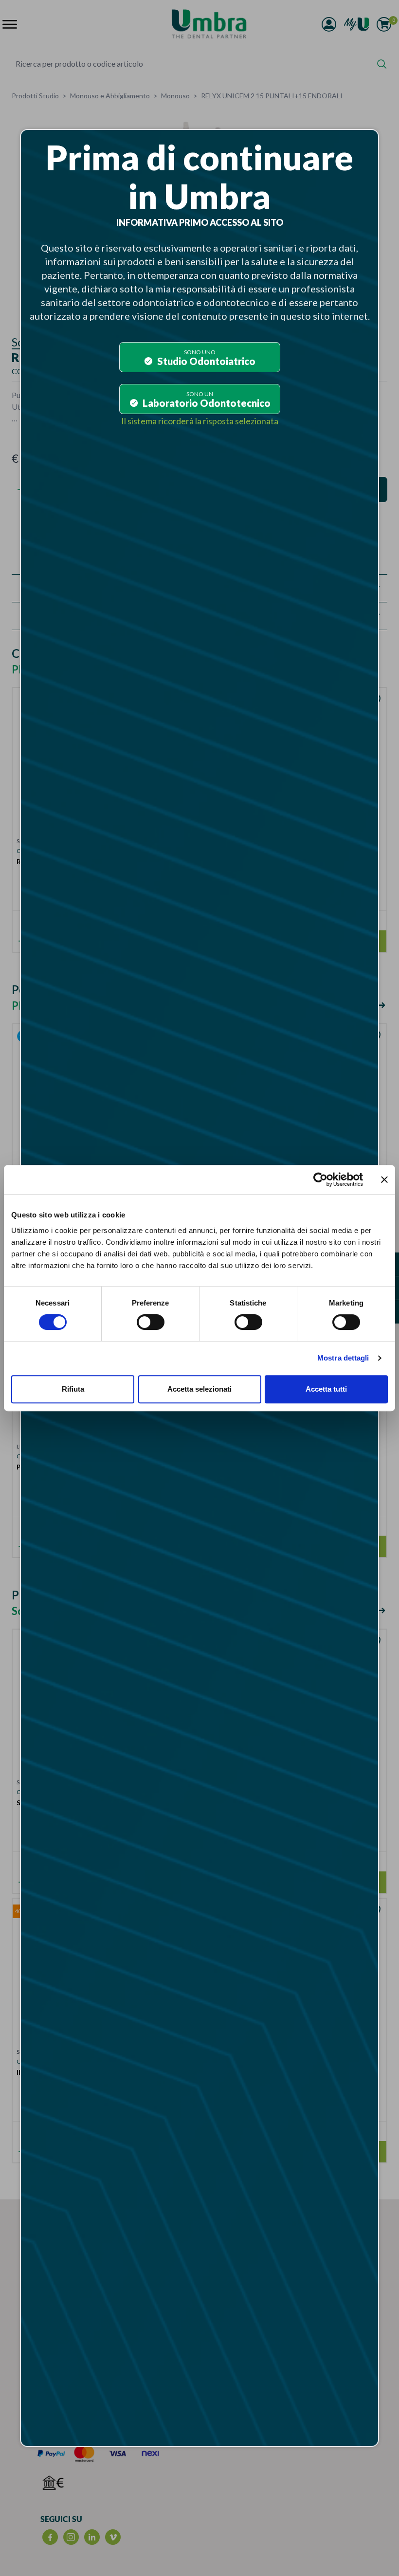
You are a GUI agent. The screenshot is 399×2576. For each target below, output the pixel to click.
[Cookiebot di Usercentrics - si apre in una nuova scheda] (320, 1179)
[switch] (151, 1322)
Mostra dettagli (343, 1358)
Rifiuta (73, 1389)
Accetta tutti (326, 1389)
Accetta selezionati (199, 1389)
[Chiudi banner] (384, 1179)
